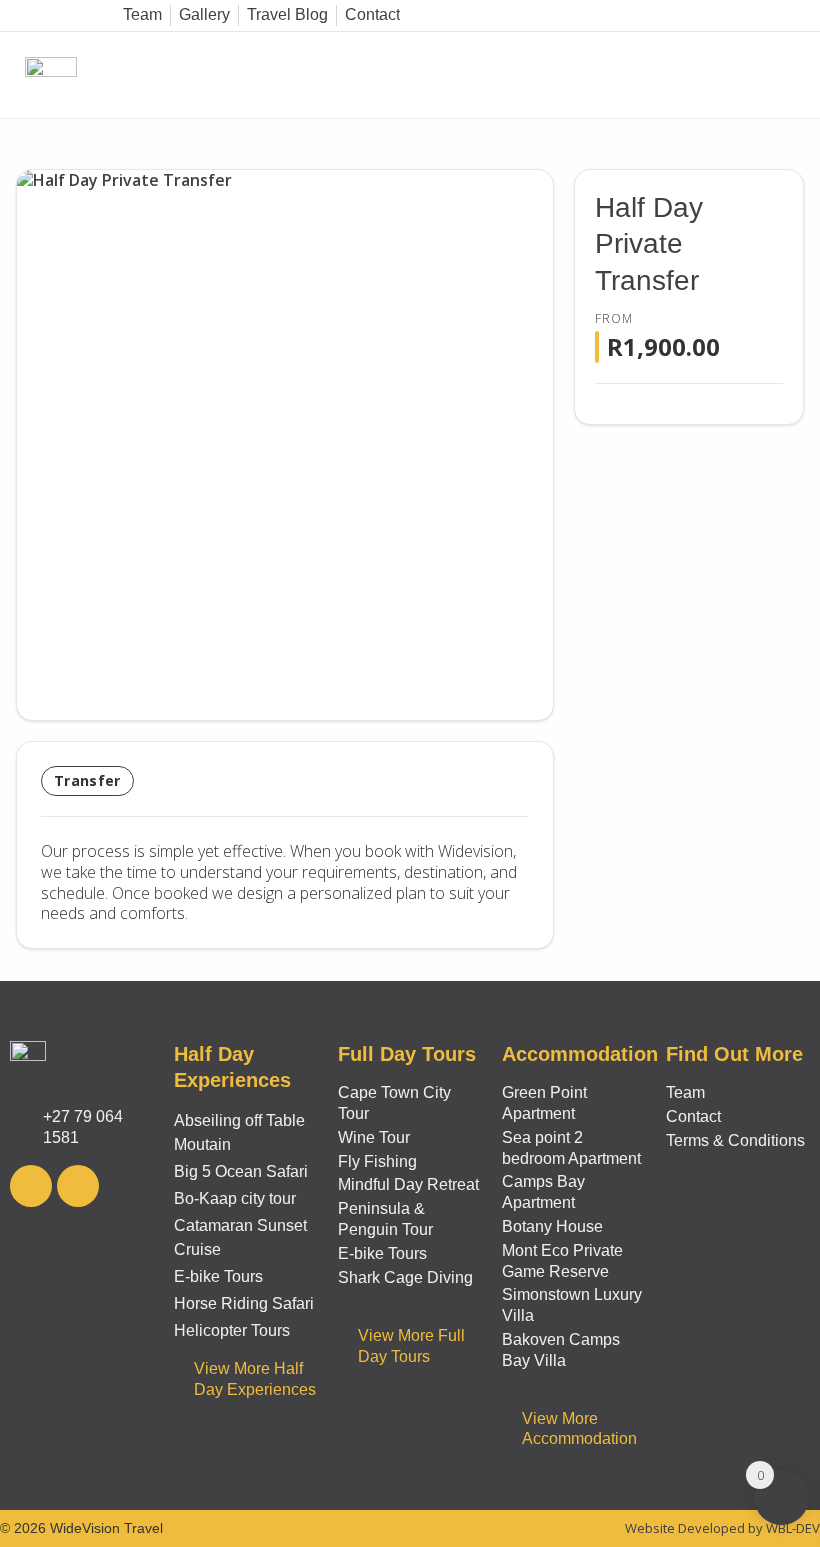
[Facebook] (31, 1186)
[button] (802, 75)
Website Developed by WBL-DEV (722, 1528)
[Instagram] (78, 1186)
